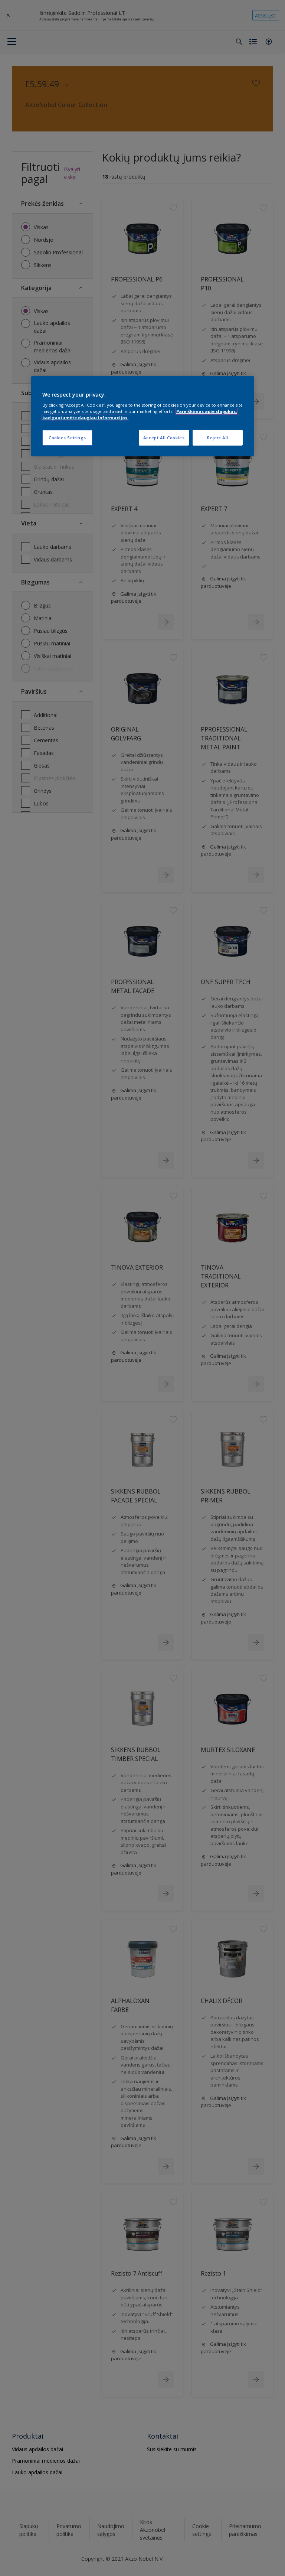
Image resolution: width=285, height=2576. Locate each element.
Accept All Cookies (164, 438)
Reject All (218, 438)
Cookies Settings (67, 438)
